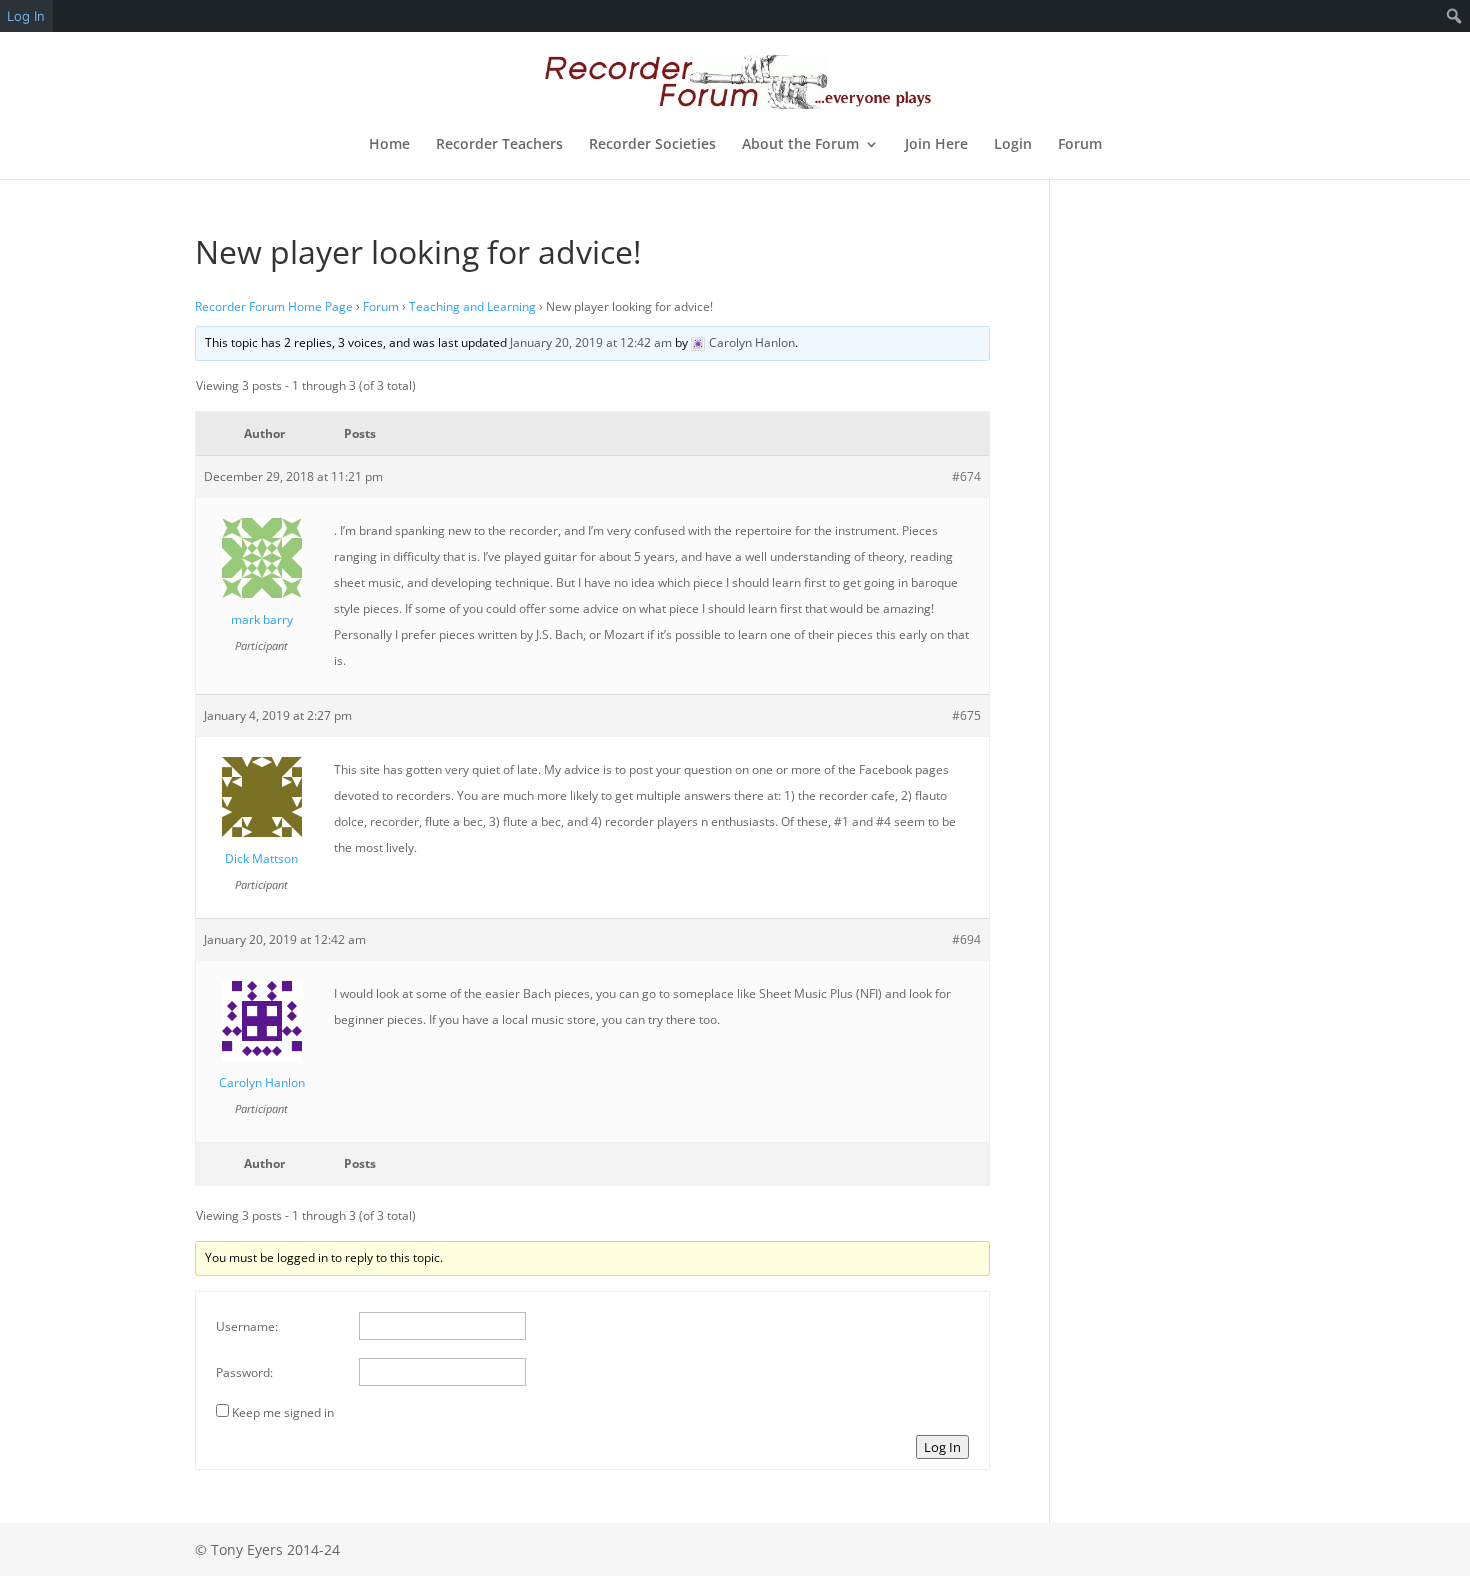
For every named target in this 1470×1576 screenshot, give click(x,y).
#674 (966, 476)
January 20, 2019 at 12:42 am (591, 342)
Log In (942, 1447)
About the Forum (800, 145)
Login (1013, 145)
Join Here (936, 145)
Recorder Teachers (499, 145)
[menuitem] (1454, 16)
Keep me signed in (283, 1412)
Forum (1080, 145)
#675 (966, 715)
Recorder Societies (652, 145)
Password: (244, 1372)
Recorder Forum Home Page (274, 306)
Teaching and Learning (472, 306)
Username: (247, 1326)
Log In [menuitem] (26, 16)
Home (389, 145)
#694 (966, 939)
